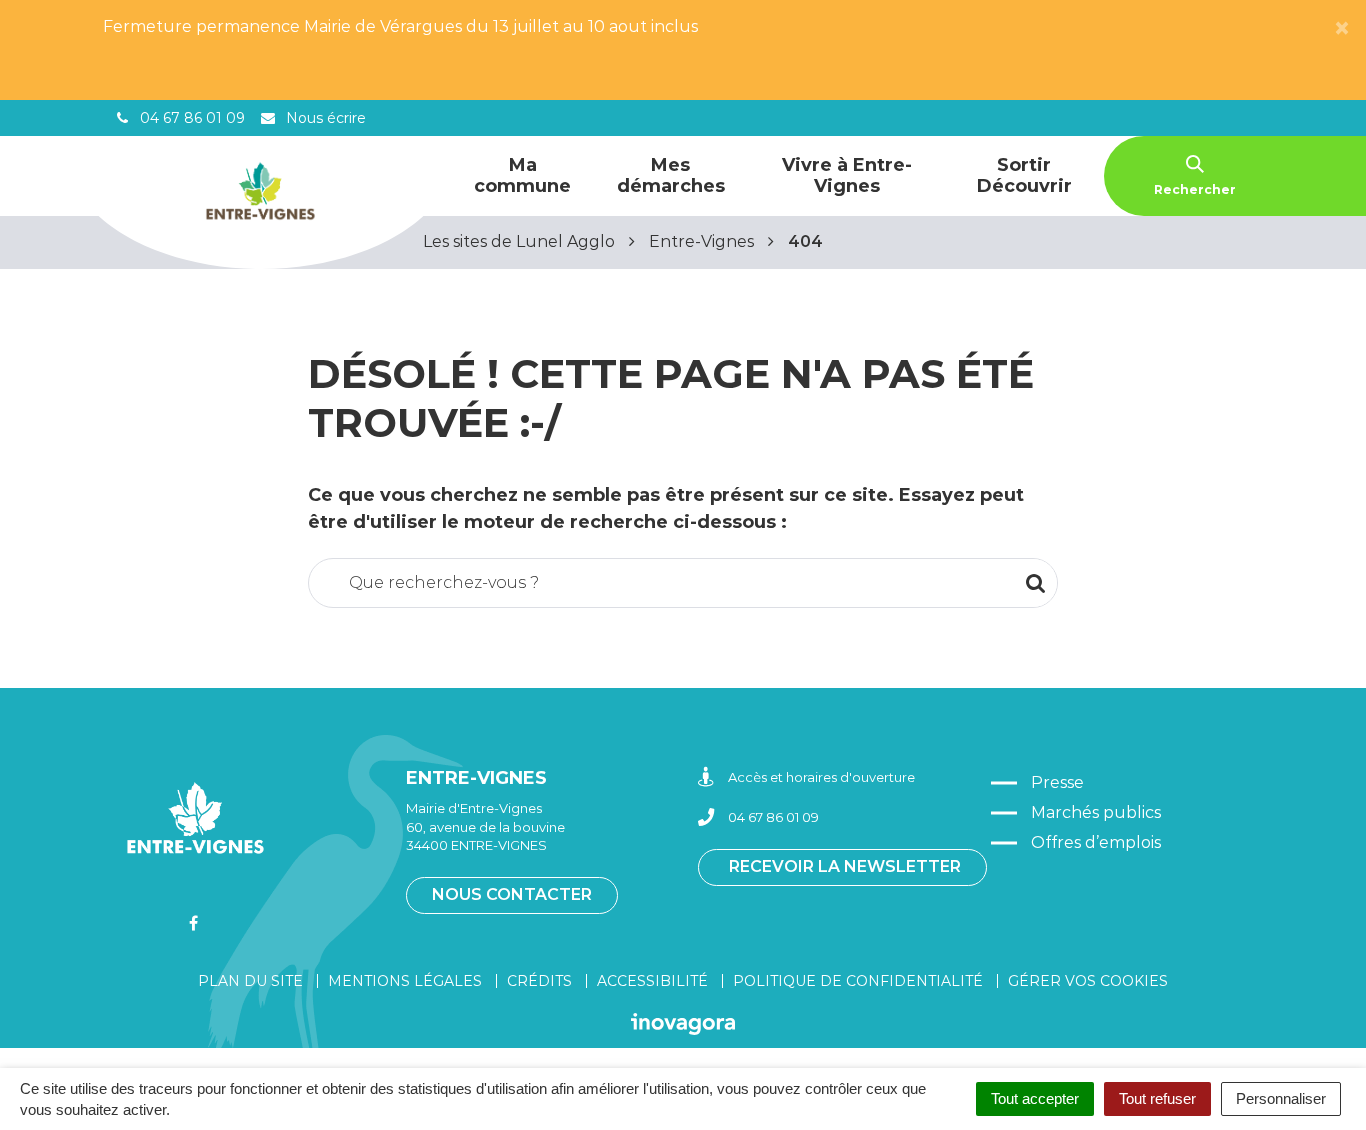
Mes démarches (671, 175)
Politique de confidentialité (858, 981)
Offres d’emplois (1096, 842)
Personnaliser (1281, 1098)
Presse (1057, 782)
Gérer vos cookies (1088, 981)
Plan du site (250, 981)
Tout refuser (1157, 1098)
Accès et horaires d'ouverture (821, 777)
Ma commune (522, 175)
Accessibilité (652, 981)
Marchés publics (1096, 812)
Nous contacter (512, 894)
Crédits (539, 981)
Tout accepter (1035, 1098)
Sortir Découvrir (1024, 175)
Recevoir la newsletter (845, 866)
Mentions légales (405, 981)
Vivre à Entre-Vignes (847, 175)
